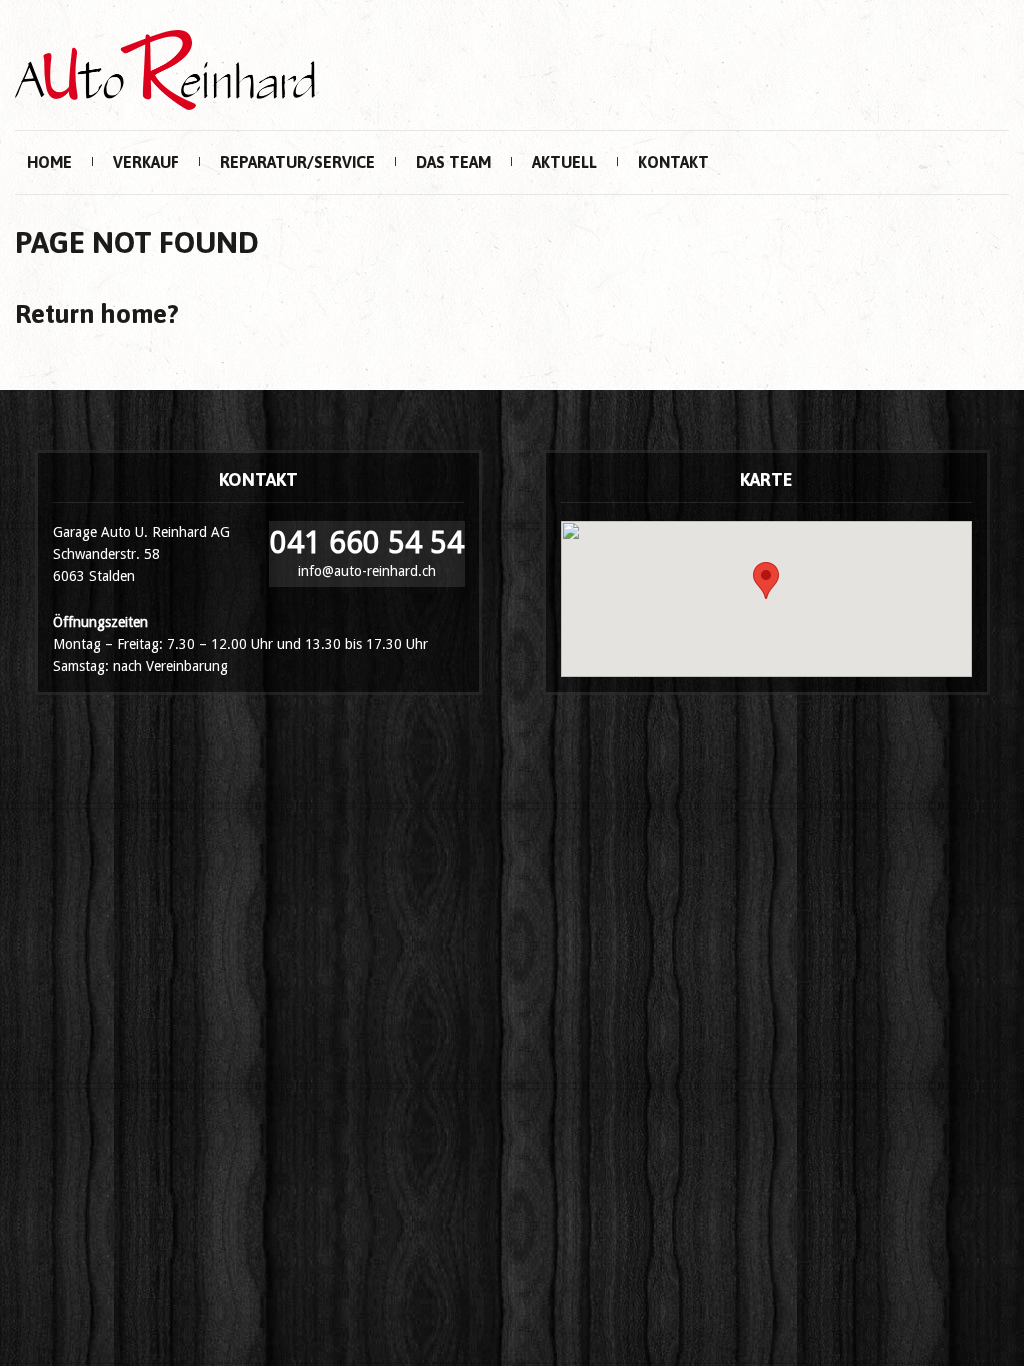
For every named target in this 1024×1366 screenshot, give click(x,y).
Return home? (97, 314)
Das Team (453, 162)
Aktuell (564, 162)
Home (49, 162)
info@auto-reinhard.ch (367, 571)
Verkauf (146, 162)
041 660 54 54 (367, 542)
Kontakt (673, 162)
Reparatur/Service (297, 162)
